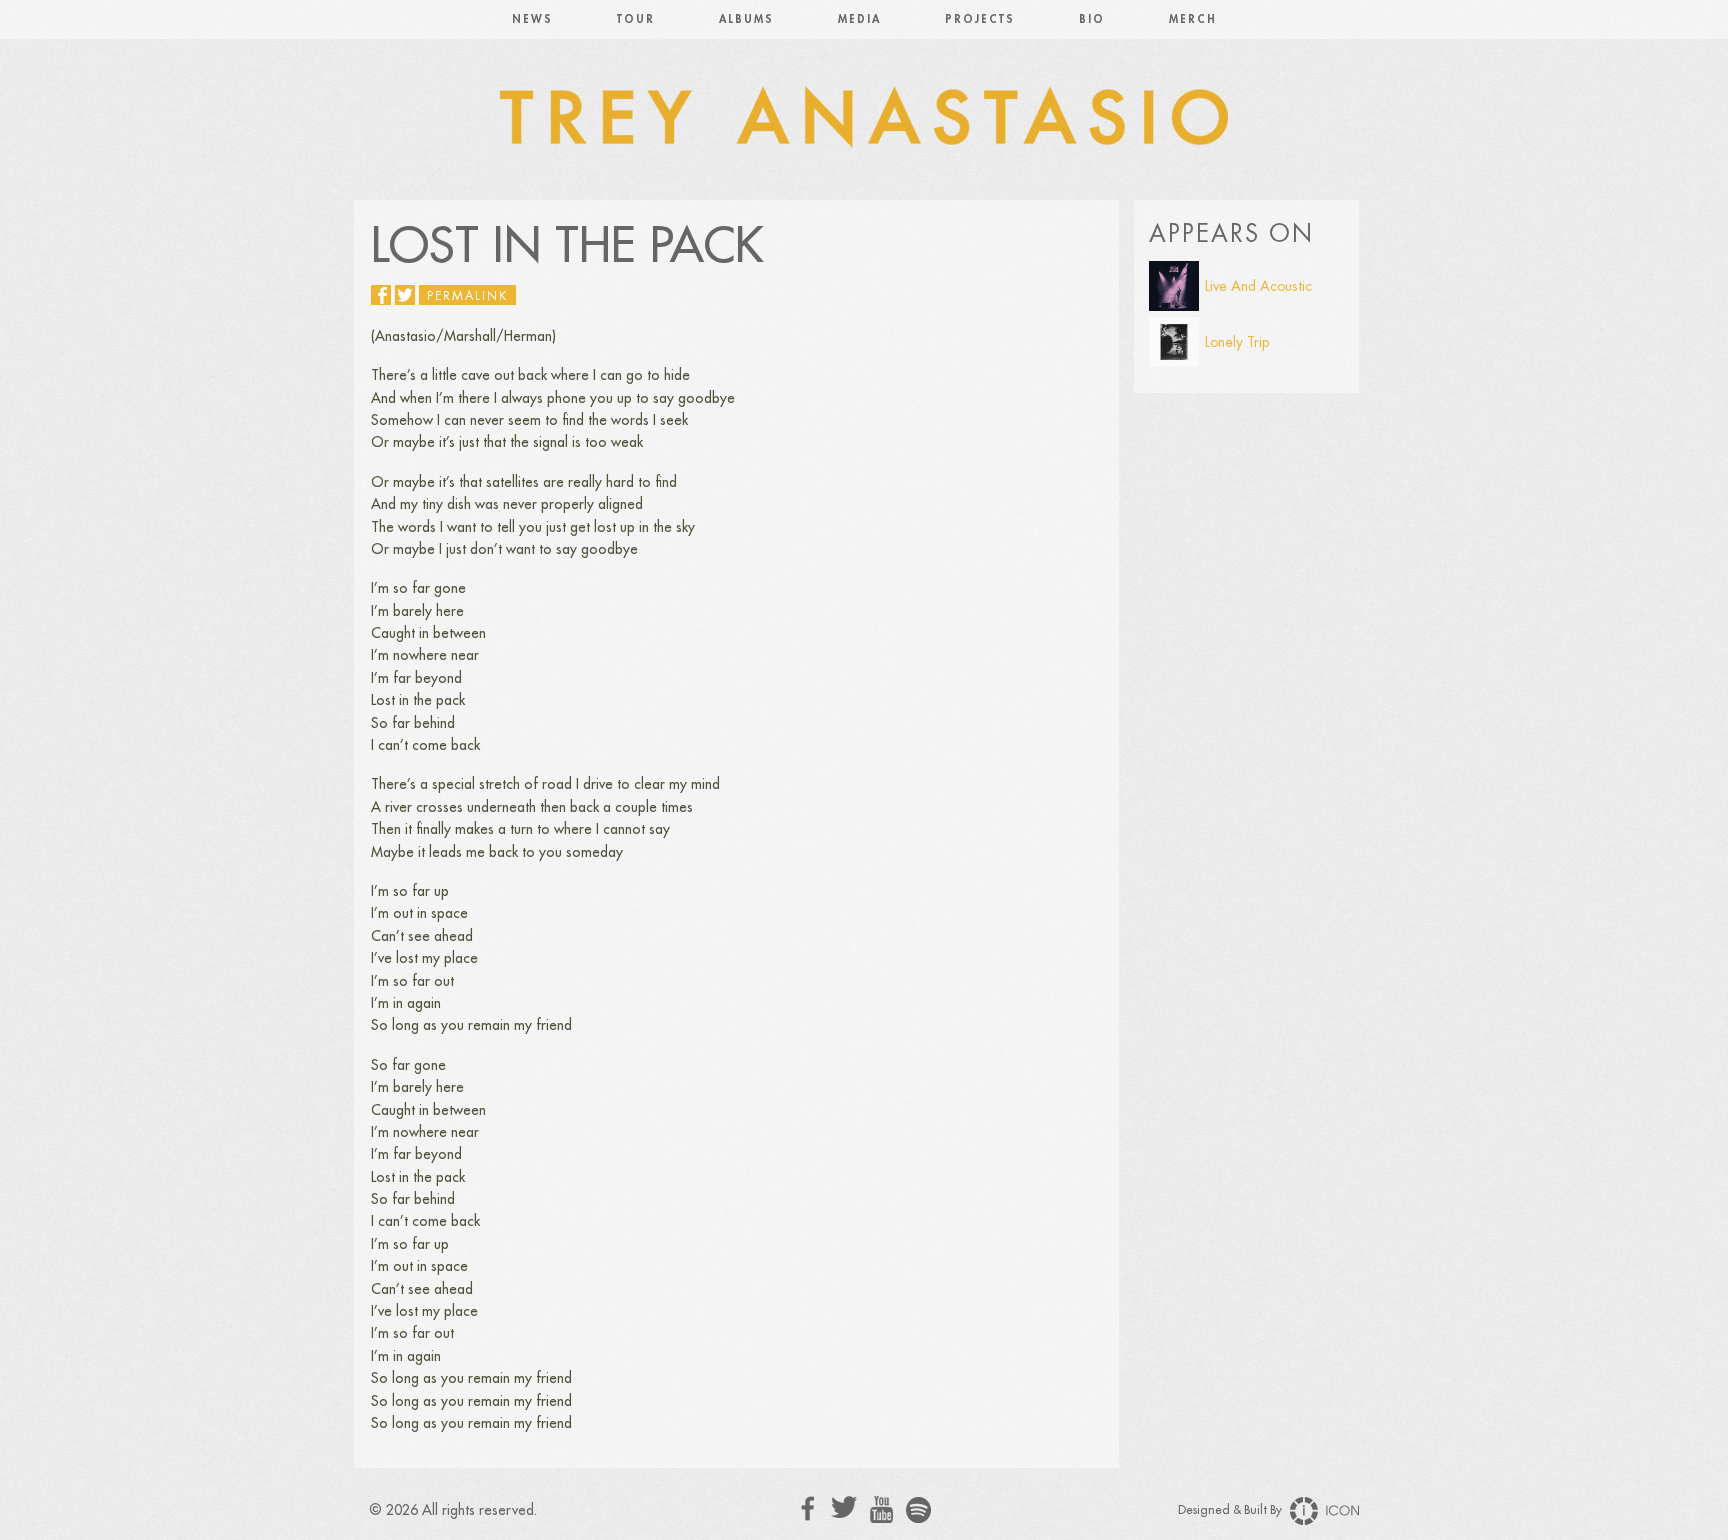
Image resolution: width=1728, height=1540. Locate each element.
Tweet (405, 295)
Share (381, 295)
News (532, 19)
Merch (1193, 19)
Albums (746, 19)
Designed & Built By (1231, 1510)
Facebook (808, 1508)
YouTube (881, 1510)
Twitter (844, 1507)
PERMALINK (467, 296)
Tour (636, 19)
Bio (1092, 19)
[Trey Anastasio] (864, 120)
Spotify (918, 1509)
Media (859, 19)
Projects (980, 19)
